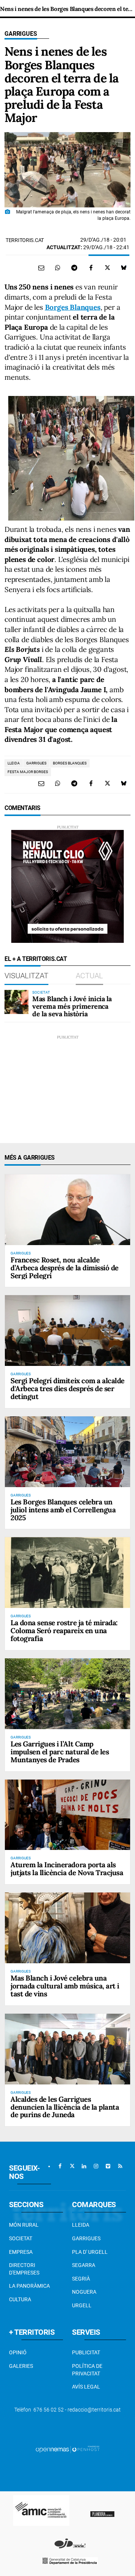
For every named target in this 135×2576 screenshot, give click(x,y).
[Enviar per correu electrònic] (41, 268)
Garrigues (21, 34)
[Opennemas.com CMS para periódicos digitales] (67, 2449)
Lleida (81, 2225)
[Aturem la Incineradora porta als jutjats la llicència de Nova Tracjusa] (67, 1815)
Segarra (84, 2265)
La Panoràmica (29, 2286)
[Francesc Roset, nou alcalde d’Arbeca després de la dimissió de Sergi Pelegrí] (67, 1210)
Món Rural (24, 2225)
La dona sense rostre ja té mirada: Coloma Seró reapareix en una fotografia (64, 1631)
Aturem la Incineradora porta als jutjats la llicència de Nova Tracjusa (67, 1869)
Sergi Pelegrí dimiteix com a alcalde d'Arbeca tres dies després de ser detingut (67, 1388)
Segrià (81, 2279)
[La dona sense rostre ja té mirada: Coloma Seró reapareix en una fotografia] (67, 1573)
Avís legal (86, 2387)
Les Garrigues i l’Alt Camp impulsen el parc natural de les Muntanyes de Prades (60, 1752)
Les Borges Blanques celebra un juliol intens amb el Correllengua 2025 (63, 1510)
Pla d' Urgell (90, 2252)
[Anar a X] (72, 2166)
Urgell (82, 2305)
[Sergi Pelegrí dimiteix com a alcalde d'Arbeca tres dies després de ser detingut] (67, 1331)
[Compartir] (58, 268)
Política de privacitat (87, 2370)
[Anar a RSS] (120, 2166)
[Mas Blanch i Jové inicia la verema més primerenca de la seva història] (16, 1002)
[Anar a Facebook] (60, 2166)
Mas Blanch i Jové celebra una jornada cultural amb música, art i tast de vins (65, 1986)
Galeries (21, 2366)
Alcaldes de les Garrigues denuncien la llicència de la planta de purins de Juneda (65, 2107)
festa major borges (28, 772)
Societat (21, 2238)
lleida (14, 763)
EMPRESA (21, 2252)
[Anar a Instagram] (96, 2166)
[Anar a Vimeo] (108, 2166)
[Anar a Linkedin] (84, 2166)
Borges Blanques (73, 307)
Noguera (84, 2292)
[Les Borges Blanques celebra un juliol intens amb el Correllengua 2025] (67, 1452)
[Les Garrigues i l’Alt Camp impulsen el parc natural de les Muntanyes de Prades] (67, 1694)
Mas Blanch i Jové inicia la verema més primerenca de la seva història (72, 1006)
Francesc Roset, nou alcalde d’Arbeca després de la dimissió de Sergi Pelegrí (64, 1268)
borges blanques (70, 763)
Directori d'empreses (24, 2269)
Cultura (20, 2299)
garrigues (36, 763)
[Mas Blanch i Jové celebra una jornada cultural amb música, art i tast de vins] (67, 1928)
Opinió (18, 2352)
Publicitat (86, 2352)
